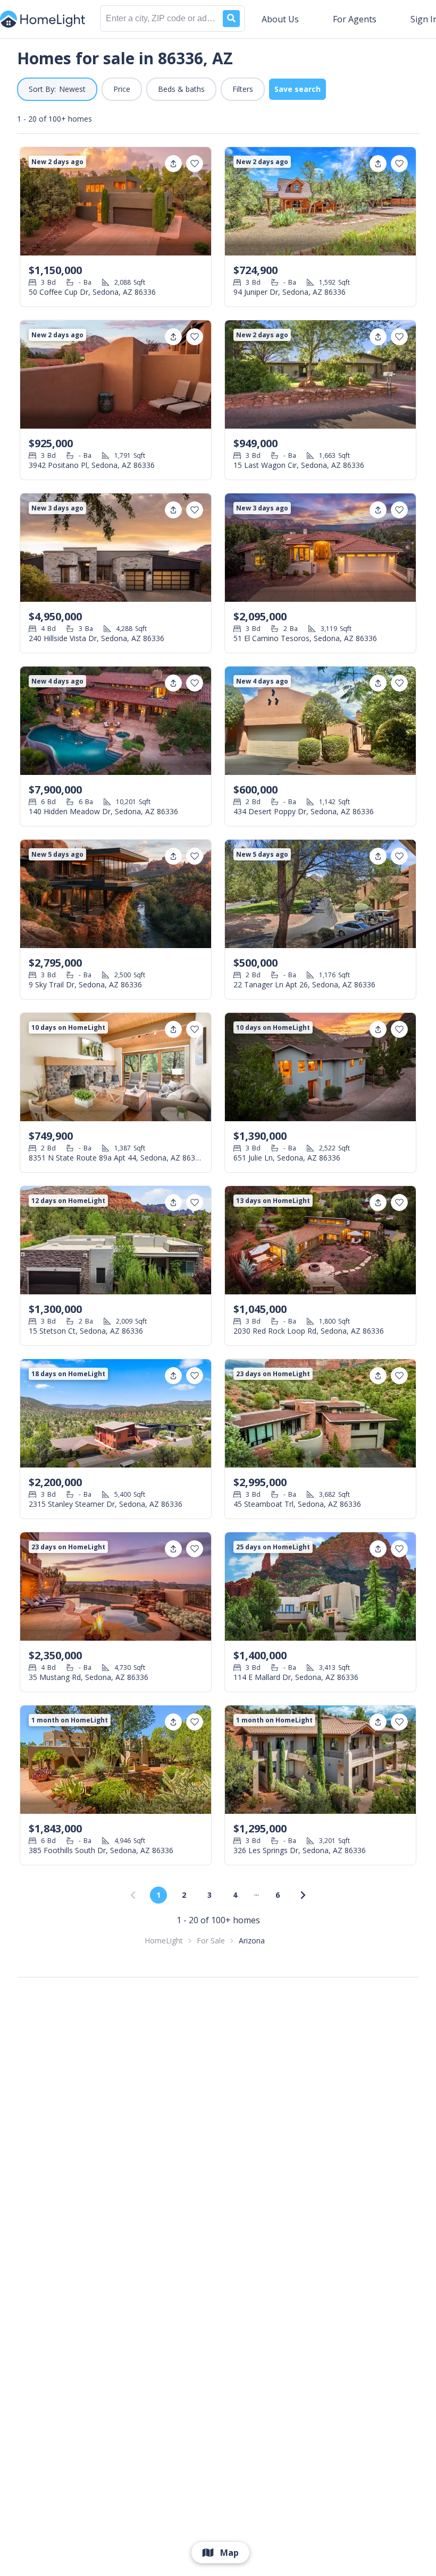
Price (122, 89)
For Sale (211, 1940)
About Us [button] (280, 19)
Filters (243, 89)
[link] (303, 1895)
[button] (57, 89)
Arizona (252, 1940)
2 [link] (184, 1895)
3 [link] (209, 1895)
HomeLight (164, 1940)
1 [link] (158, 1895)
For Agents (355, 19)
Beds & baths (181, 89)
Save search (297, 89)
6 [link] (278, 1895)
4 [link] (235, 1895)
